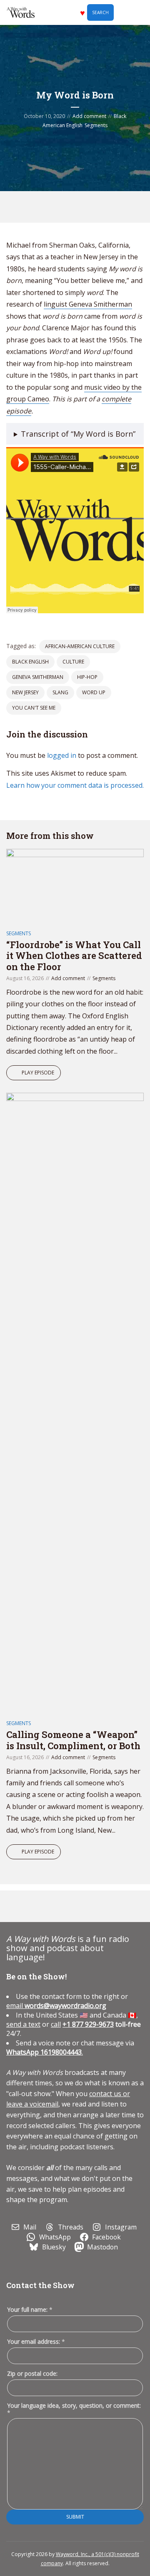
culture (73, 662)
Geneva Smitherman (38, 677)
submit (75, 2517)
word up (94, 692)
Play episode (38, 1073)
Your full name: (30, 2310)
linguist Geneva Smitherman (88, 304)
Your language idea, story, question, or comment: (74, 2409)
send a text (23, 2024)
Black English (30, 662)
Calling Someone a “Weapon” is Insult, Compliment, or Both (73, 1740)
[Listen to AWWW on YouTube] (86, 207)
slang (60, 692)
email (56, 2006)
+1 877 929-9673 (88, 2024)
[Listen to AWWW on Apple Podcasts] (47, 207)
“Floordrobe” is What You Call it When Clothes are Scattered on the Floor (74, 956)
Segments (96, 125)
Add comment (89, 116)
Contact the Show (40, 2285)
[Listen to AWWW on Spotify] (67, 207)
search (100, 12)
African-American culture (80, 646)
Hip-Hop (87, 677)
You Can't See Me (34, 708)
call (56, 2024)
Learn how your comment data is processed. (75, 785)
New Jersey (25, 692)
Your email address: (36, 2341)
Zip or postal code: (32, 2373)
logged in (62, 755)
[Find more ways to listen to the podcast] (105, 207)
